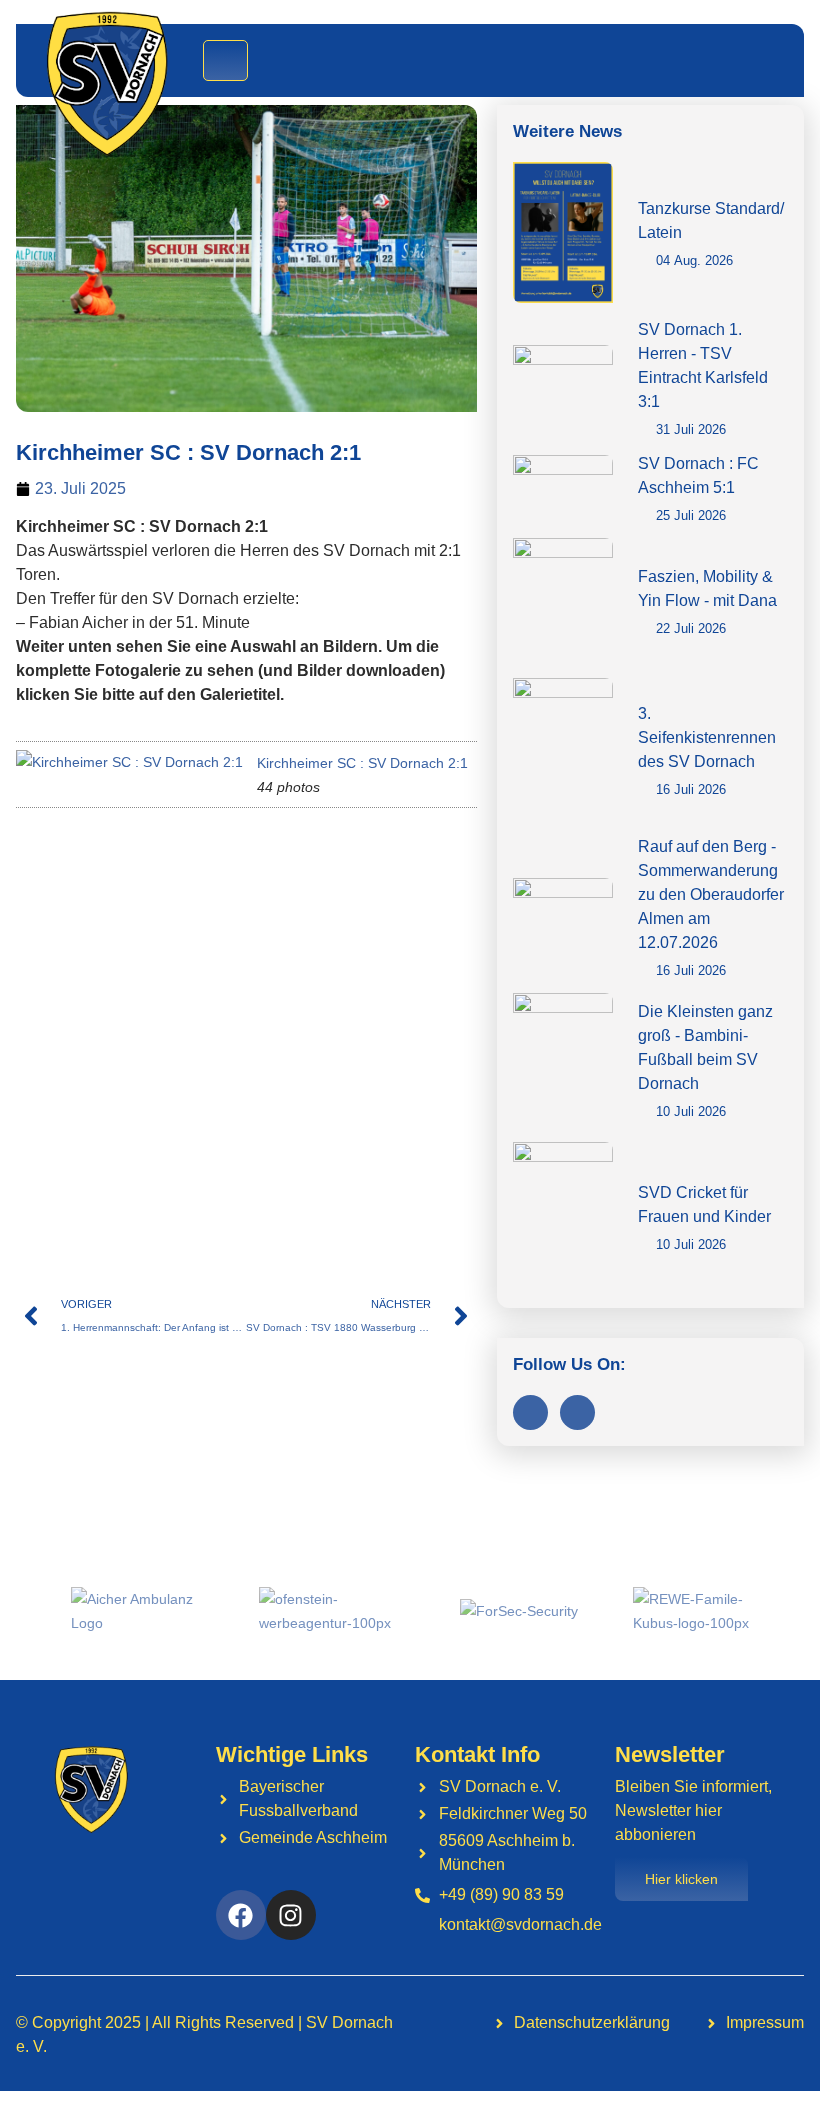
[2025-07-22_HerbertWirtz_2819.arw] (89, 868)
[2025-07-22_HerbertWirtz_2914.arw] (236, 1078)
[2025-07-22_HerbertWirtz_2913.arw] (89, 1078)
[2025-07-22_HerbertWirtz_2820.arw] (236, 868)
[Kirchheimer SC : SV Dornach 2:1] (129, 762)
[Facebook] (530, 1412)
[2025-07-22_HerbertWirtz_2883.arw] (384, 973)
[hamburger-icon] (225, 60)
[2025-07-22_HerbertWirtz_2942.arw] (236, 1183)
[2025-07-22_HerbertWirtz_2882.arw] (236, 973)
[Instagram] (577, 1412)
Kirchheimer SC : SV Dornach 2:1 (362, 763)
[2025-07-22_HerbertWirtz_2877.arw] (89, 973)
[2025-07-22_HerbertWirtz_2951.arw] (384, 1183)
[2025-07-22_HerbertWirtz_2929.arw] (89, 1183)
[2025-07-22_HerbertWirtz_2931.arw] (384, 1078)
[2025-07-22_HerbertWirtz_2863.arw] (384, 868)
